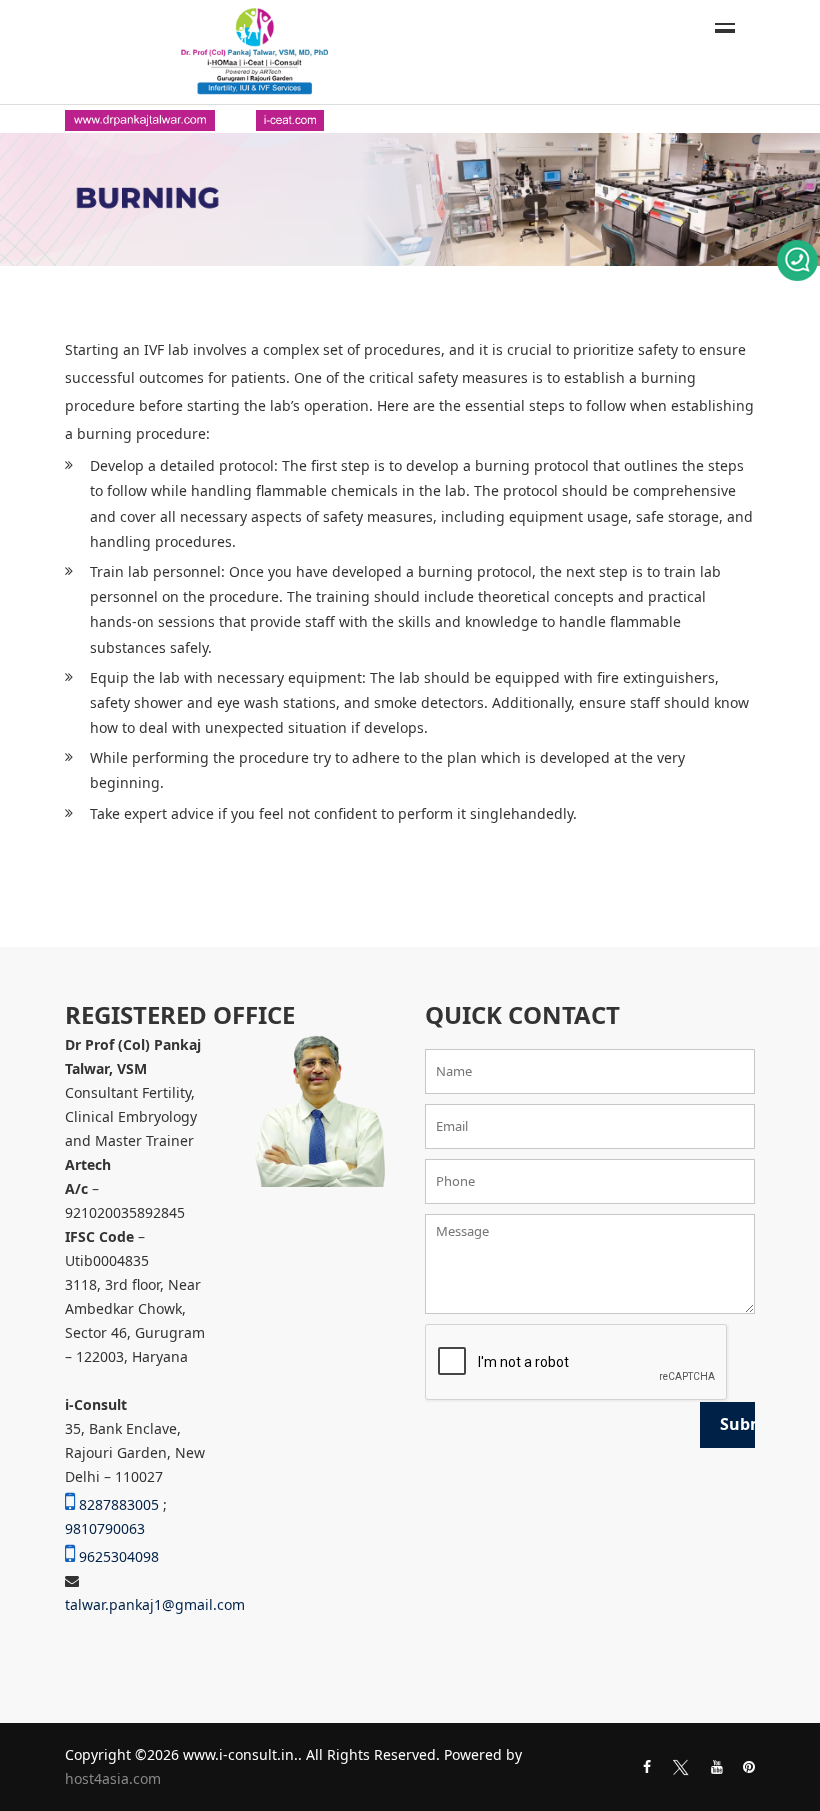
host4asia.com (113, 1778)
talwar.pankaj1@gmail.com (155, 1604)
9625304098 (119, 1556)
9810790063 (105, 1528)
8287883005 (119, 1504)
